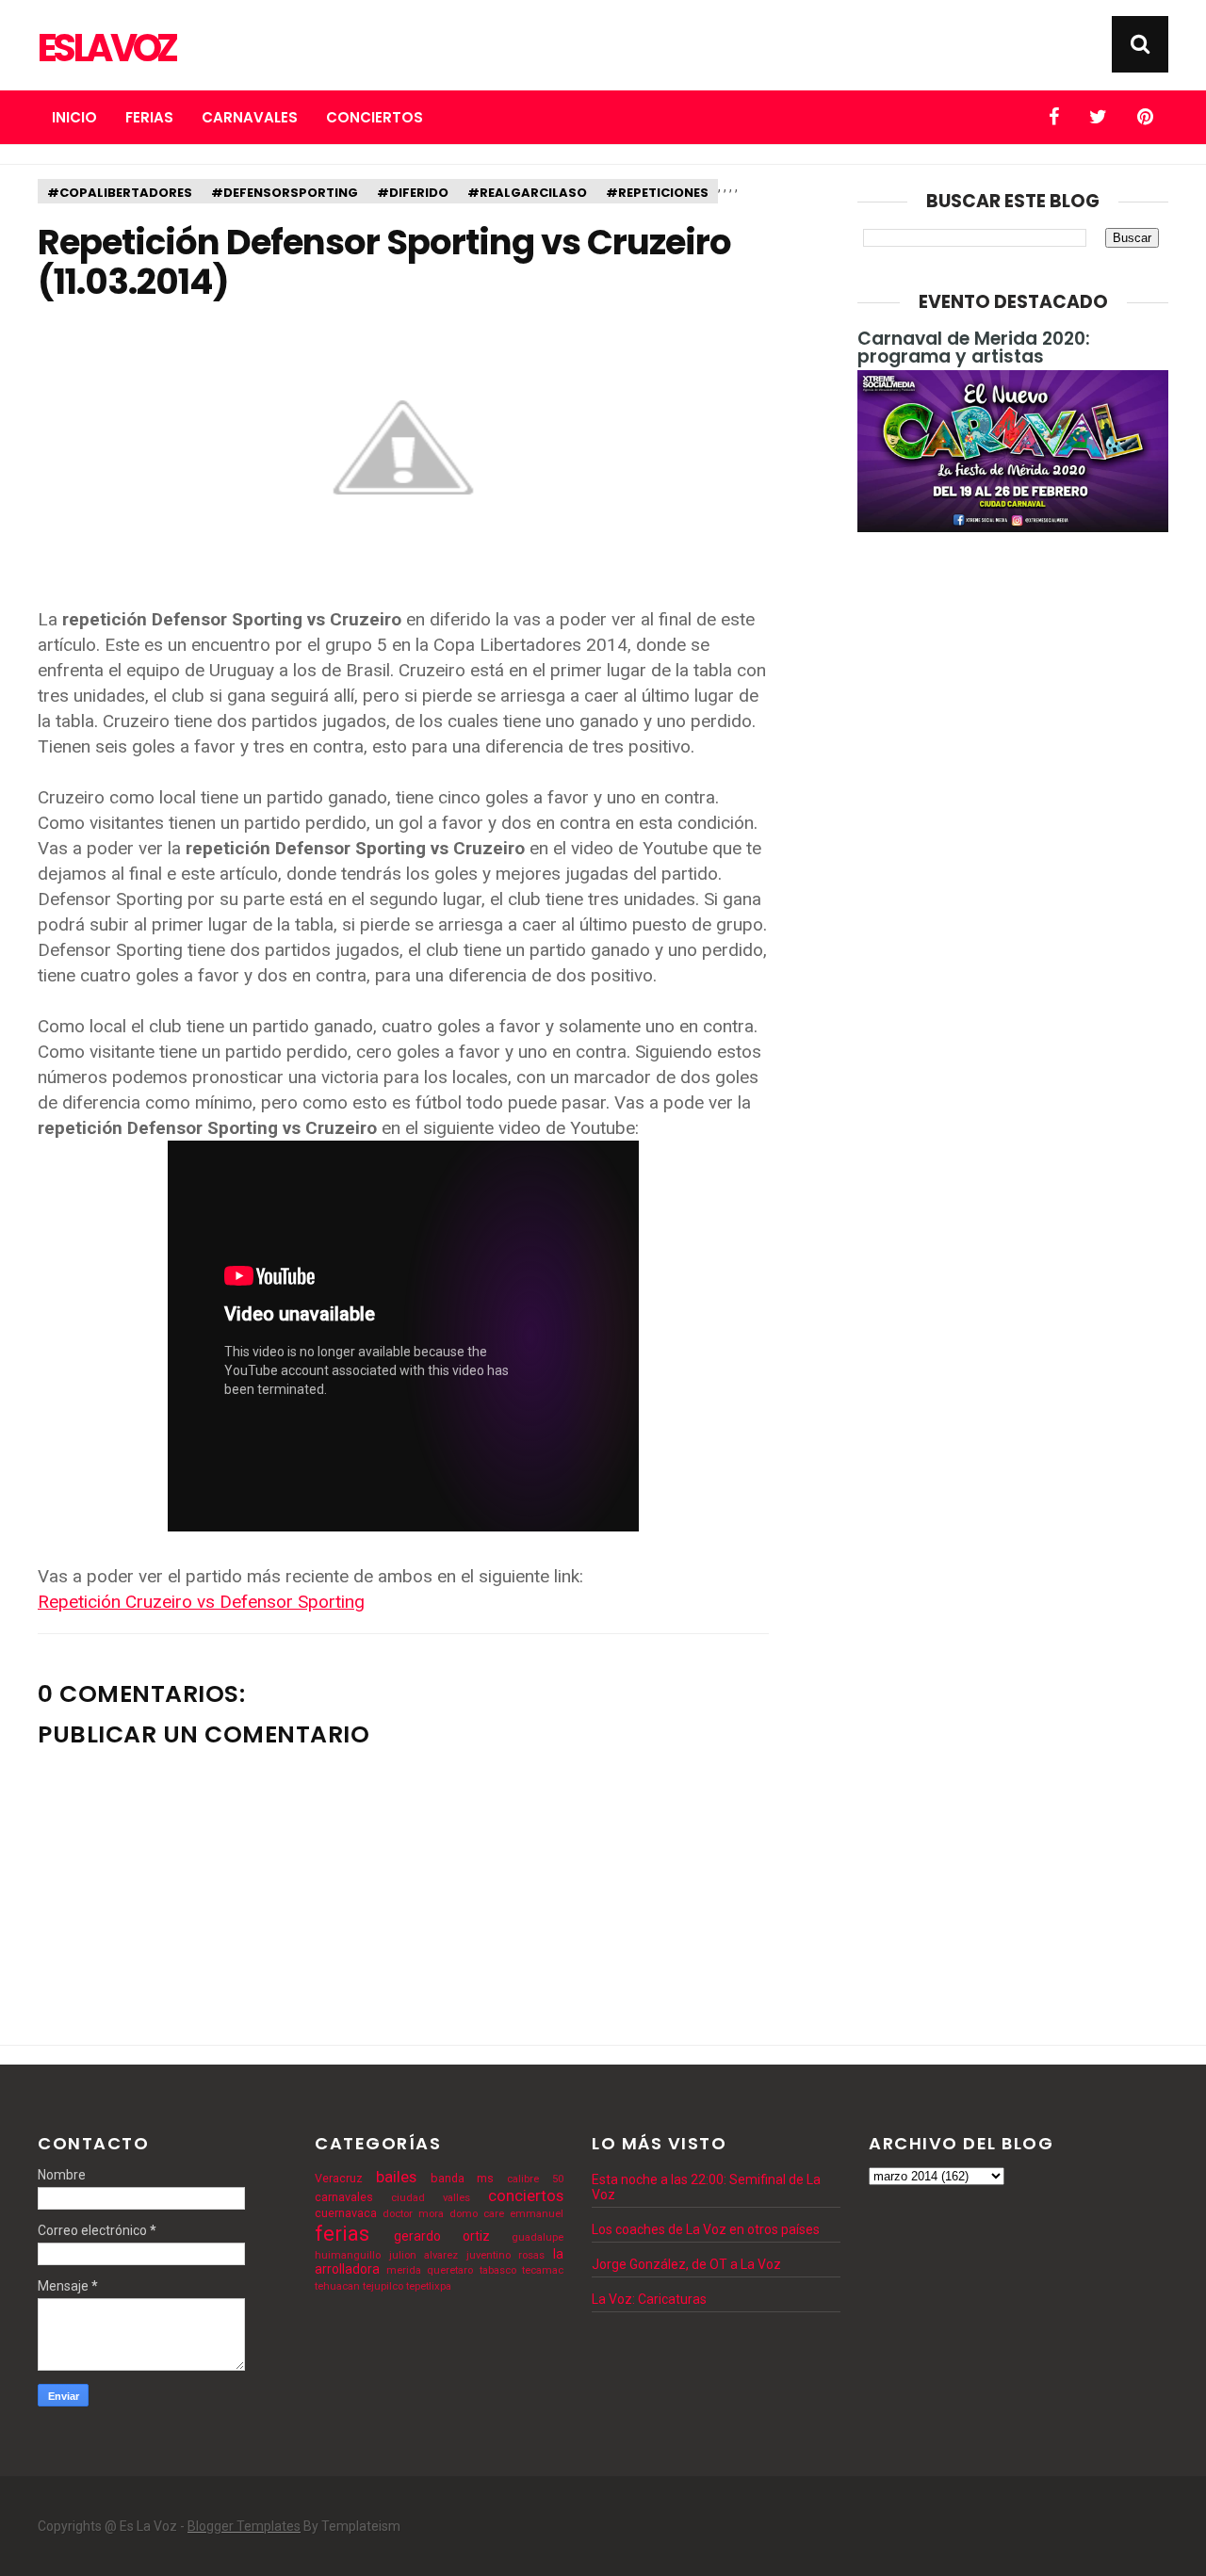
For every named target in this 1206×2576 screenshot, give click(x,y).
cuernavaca (346, 2213)
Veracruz (339, 2178)
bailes (396, 2177)
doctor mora (413, 2214)
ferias (342, 2233)
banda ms (463, 2178)
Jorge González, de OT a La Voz (686, 2264)
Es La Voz (106, 48)
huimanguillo (348, 2255)
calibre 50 (535, 2179)
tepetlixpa (429, 2286)
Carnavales (250, 117)
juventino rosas (506, 2255)
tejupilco (383, 2286)
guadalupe (538, 2237)
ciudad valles (431, 2198)
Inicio (74, 117)
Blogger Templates (244, 2526)
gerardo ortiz (442, 2236)
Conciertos (375, 117)
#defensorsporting (285, 193)
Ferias (149, 117)
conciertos (526, 2195)
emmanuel (537, 2214)
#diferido (413, 193)
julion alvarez (424, 2255)
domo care (477, 2214)
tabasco (498, 2270)
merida (404, 2270)
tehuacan (337, 2286)
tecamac (543, 2270)
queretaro (450, 2270)
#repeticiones (657, 193)
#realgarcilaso (527, 193)
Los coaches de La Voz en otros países (706, 2229)
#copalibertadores (120, 193)
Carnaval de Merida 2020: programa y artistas (974, 348)
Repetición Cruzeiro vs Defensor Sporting (201, 1602)
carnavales (344, 2197)
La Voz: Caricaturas (649, 2299)
